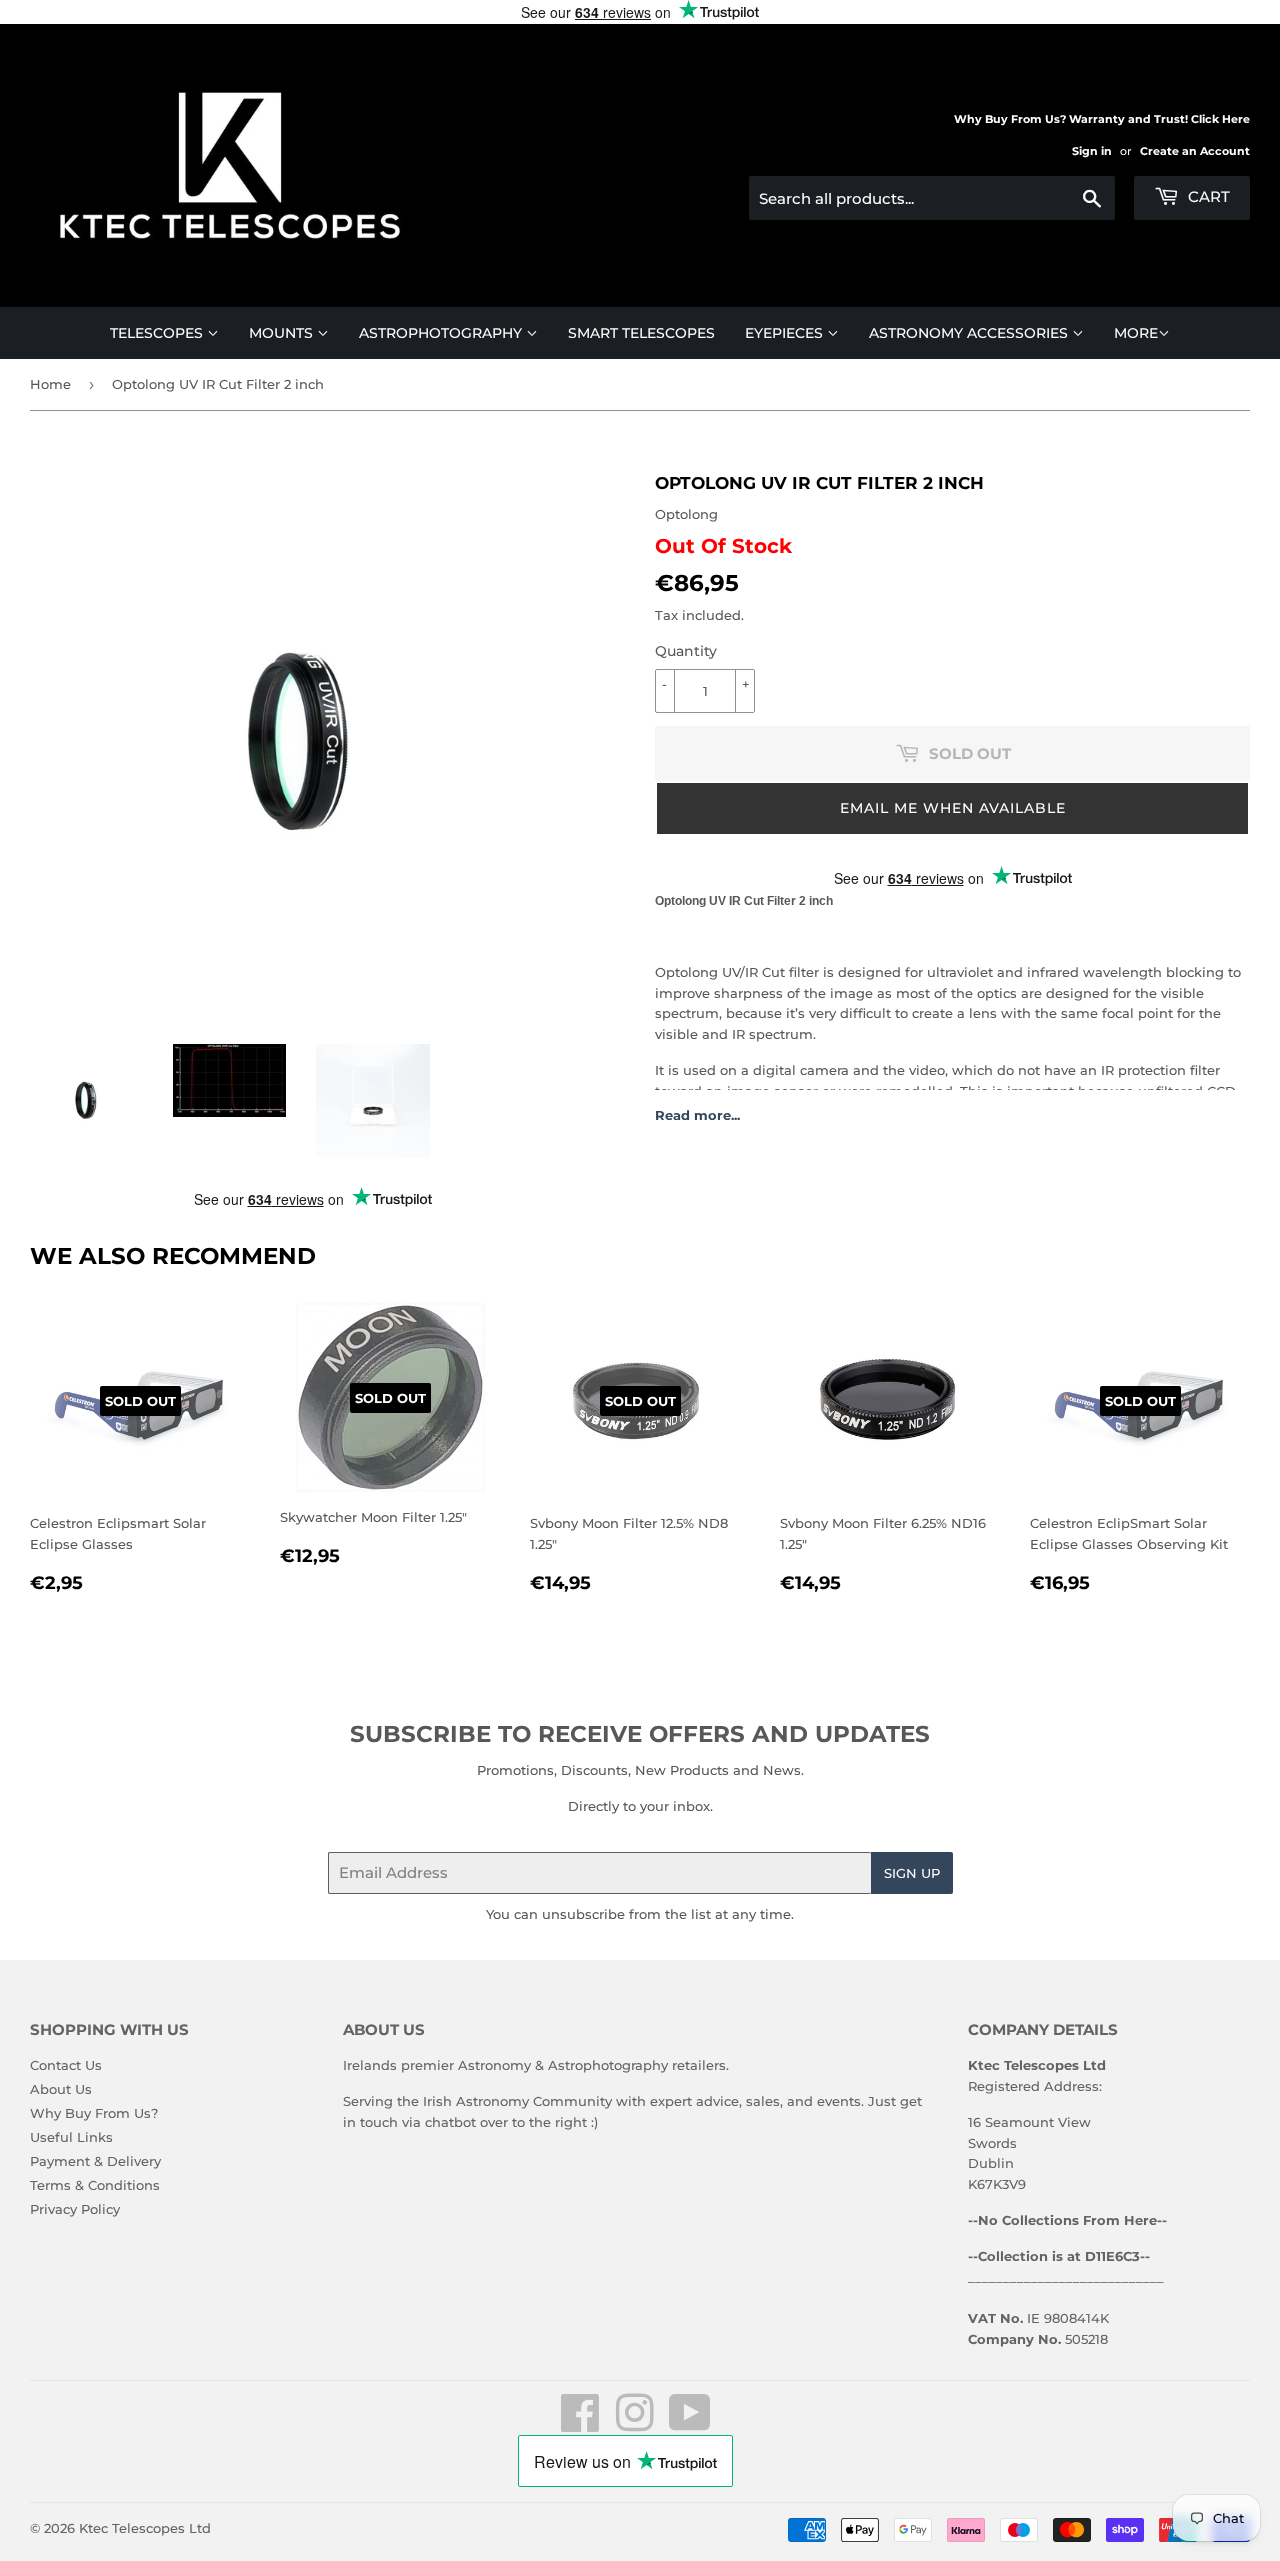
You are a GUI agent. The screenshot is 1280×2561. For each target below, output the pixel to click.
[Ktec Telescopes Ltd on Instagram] (635, 2424)
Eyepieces (786, 333)
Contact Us (66, 2065)
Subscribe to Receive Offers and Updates (640, 1734)
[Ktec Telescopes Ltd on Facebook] (580, 2424)
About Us (61, 2089)
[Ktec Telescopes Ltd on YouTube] (690, 2424)
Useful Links (71, 2137)
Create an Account (1195, 151)
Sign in (1092, 151)
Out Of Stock (723, 546)
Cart (1207, 196)
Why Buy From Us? (94, 2113)
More (1136, 333)
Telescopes (158, 333)
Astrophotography (442, 333)
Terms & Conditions (95, 2185)
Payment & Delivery (95, 2161)
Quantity (686, 651)
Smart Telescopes (641, 333)
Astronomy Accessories (970, 333)
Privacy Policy (75, 2209)
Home (50, 384)
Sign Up (912, 1873)
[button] (952, 808)
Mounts (283, 333)
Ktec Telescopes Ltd (145, 2528)
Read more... (697, 1115)
